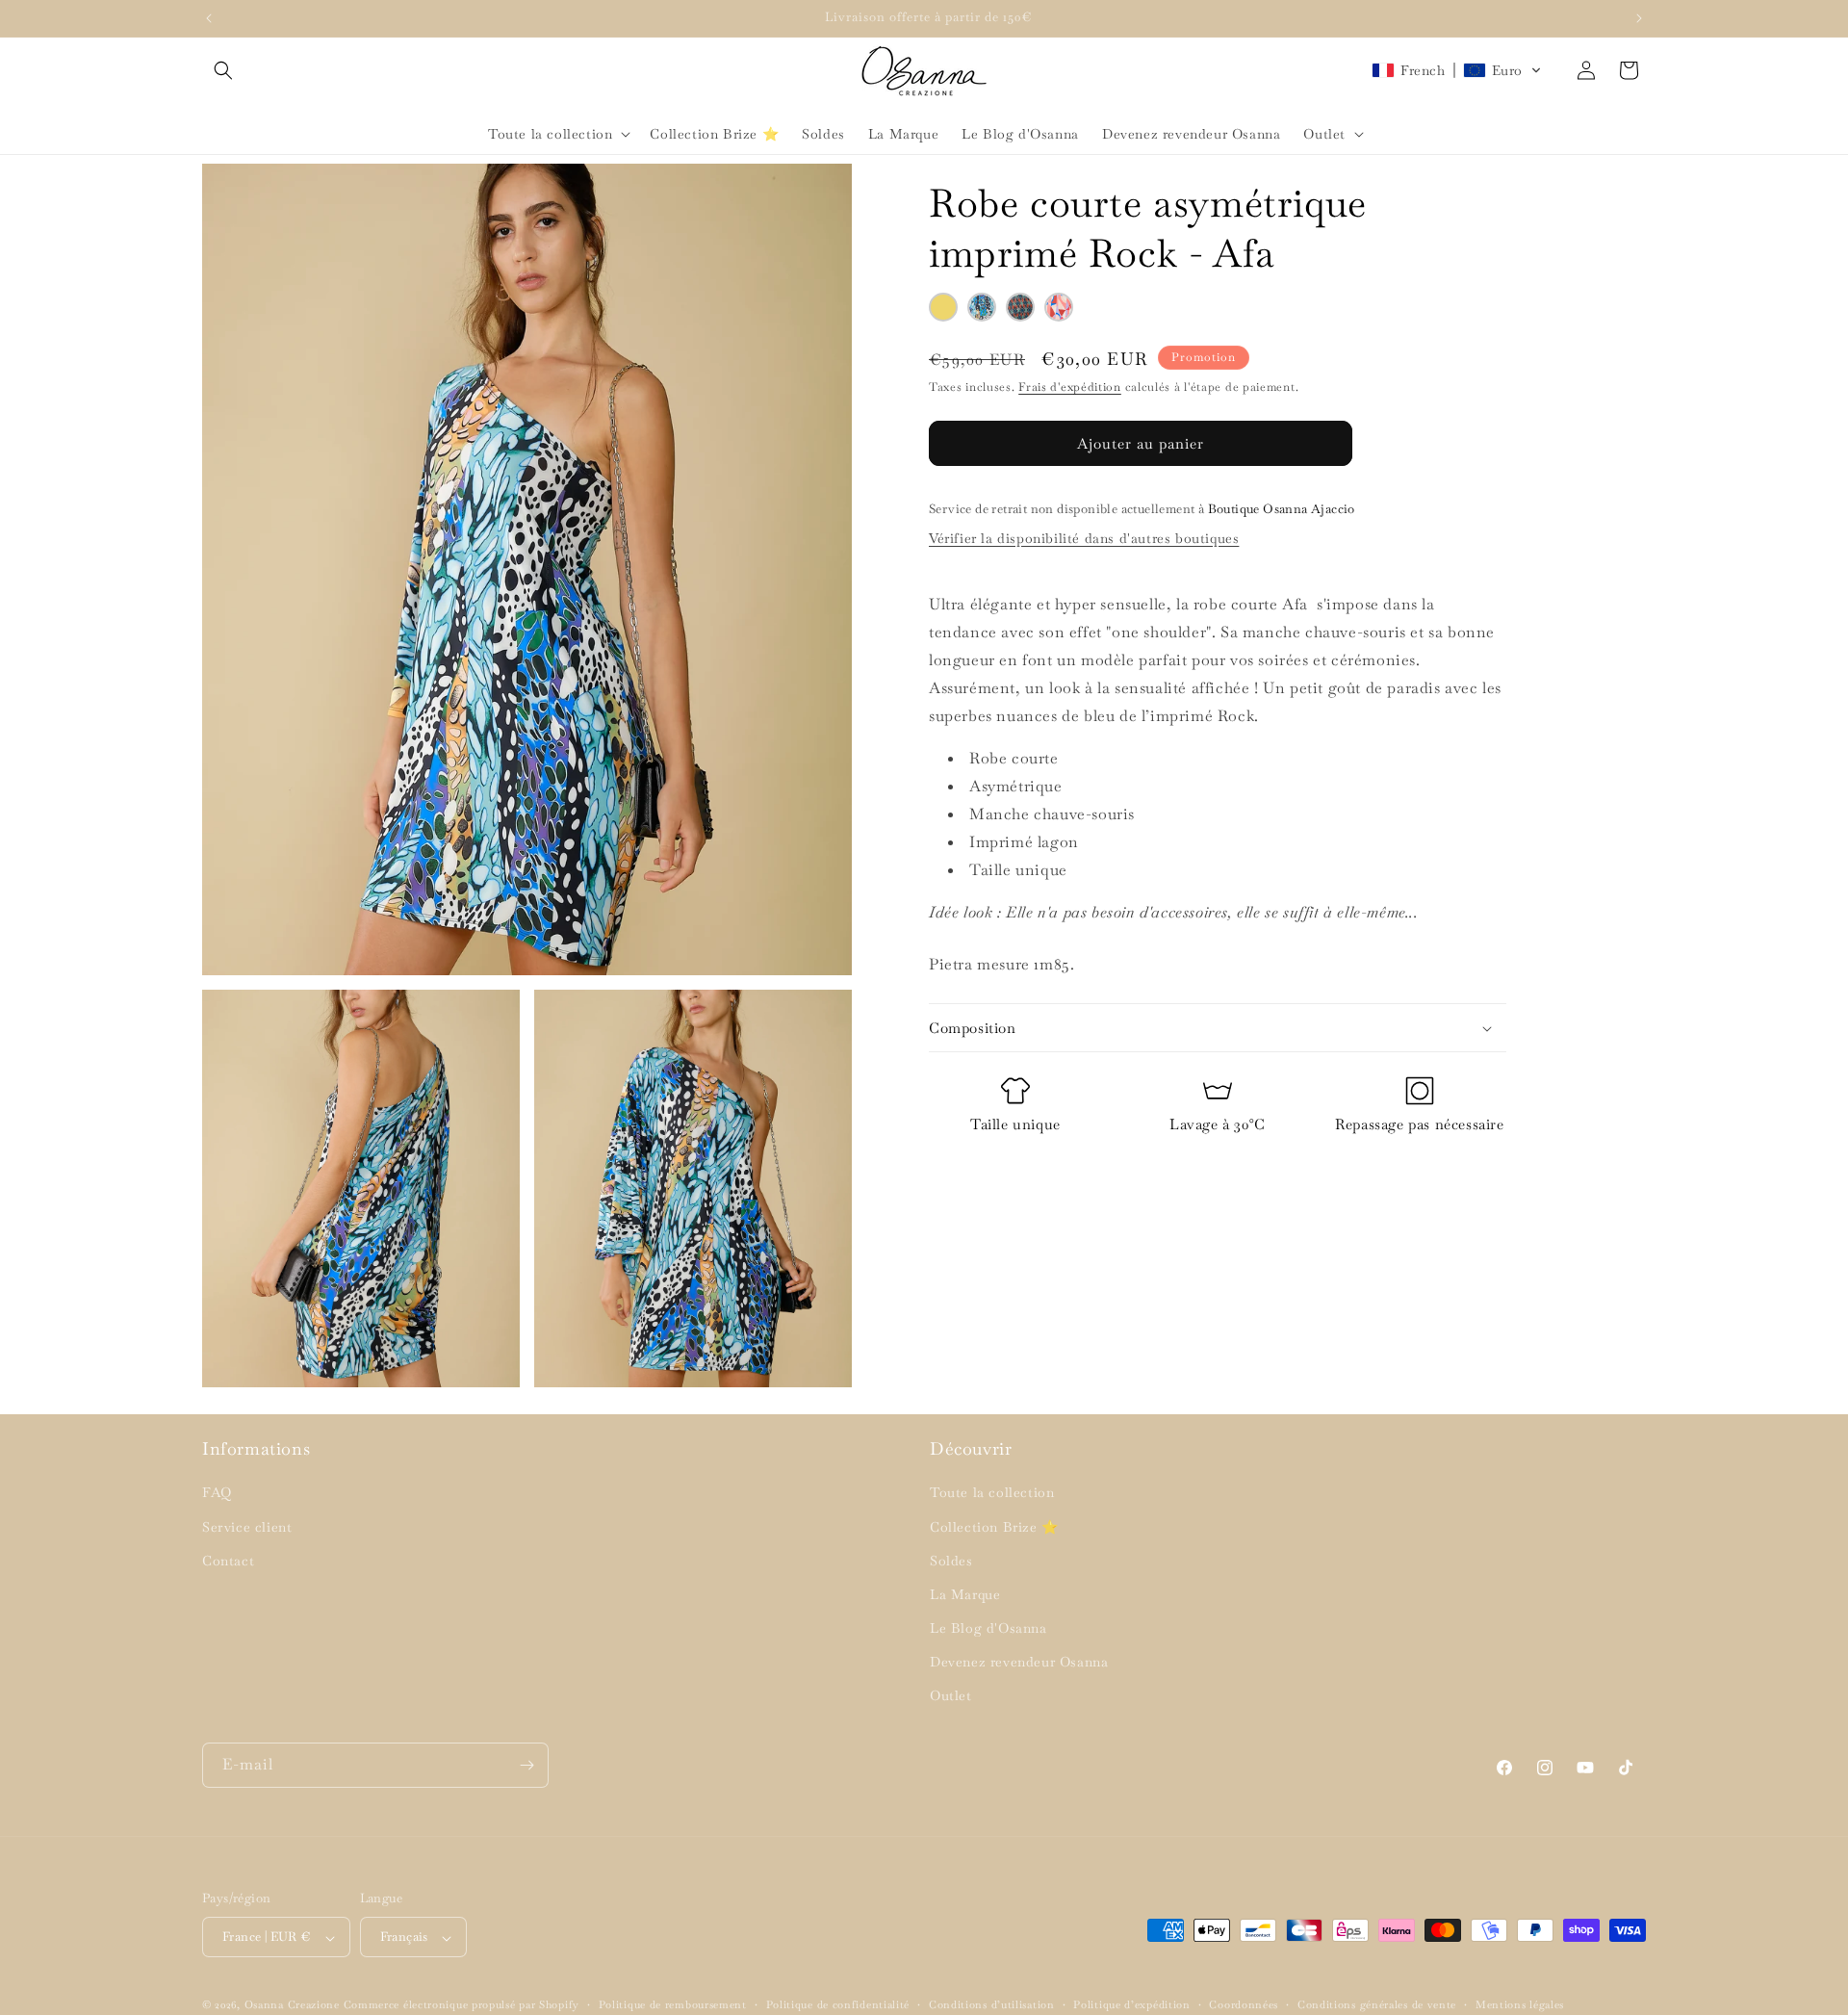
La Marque (965, 1594)
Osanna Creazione (292, 2005)
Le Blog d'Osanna (988, 1629)
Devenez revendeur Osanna (1019, 1663)
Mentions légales (1520, 2004)
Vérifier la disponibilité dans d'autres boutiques (1084, 538)
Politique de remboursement (673, 2004)
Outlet (951, 1696)
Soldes (951, 1561)
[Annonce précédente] (209, 18)
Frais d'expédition (1070, 387)
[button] (223, 70)
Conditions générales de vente (1377, 2004)
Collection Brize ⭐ (994, 1527)
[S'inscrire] (526, 1765)
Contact (228, 1561)
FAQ (217, 1493)
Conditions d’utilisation (992, 2004)
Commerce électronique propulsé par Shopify (462, 2005)
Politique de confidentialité (838, 2004)
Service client (247, 1527)
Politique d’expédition (1131, 2004)
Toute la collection (992, 1493)
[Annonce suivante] (1639, 18)
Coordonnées (1244, 2004)
